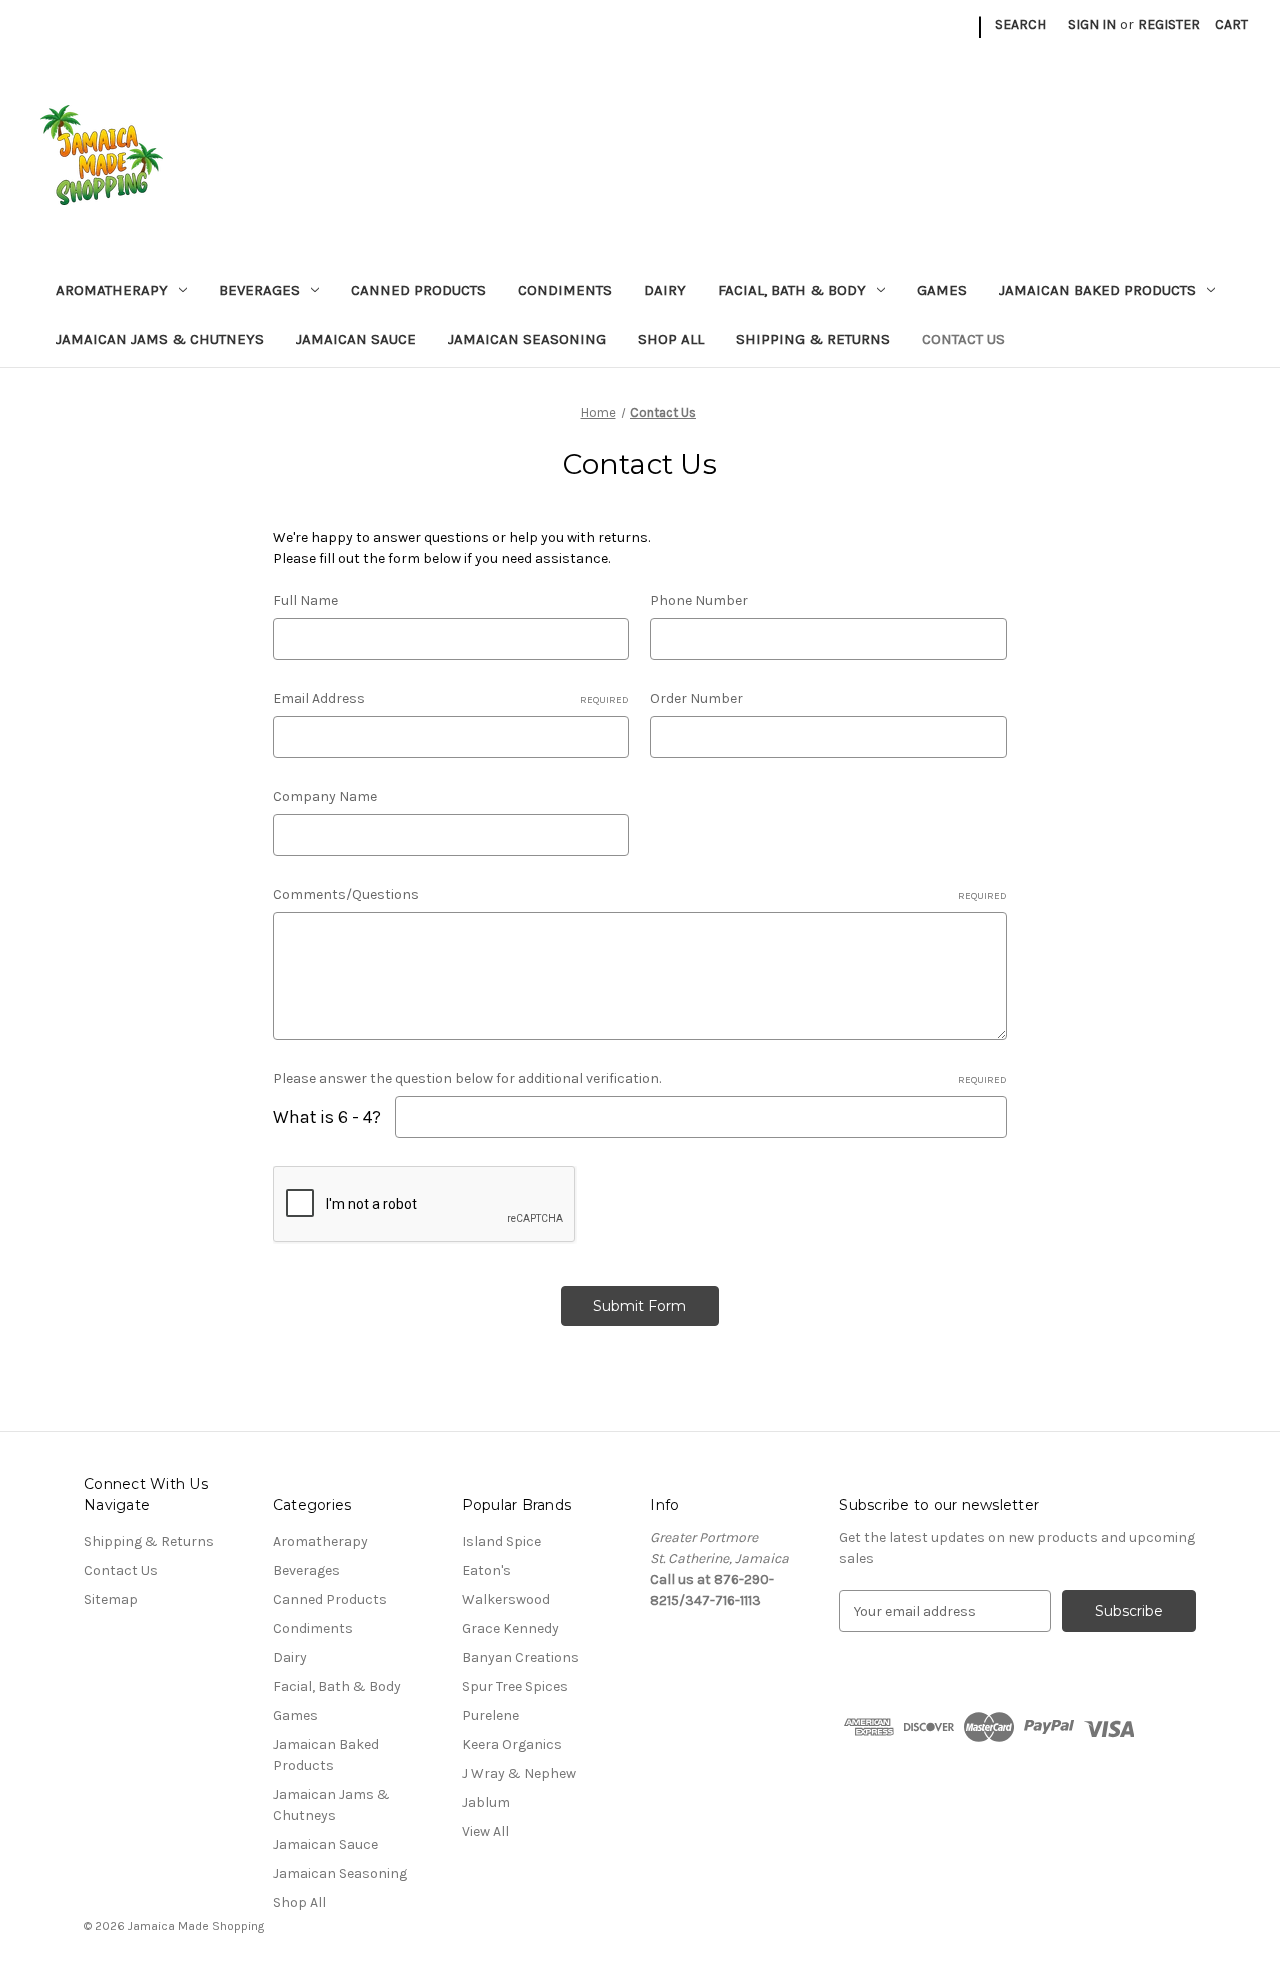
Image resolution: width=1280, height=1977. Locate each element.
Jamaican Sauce (356, 339)
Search (1020, 24)
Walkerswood (506, 1599)
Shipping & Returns (813, 339)
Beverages (259, 290)
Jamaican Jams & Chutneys (160, 339)
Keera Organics (512, 1744)
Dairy (665, 290)
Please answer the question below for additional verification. (640, 1078)
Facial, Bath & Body (792, 290)
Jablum (486, 1802)
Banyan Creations (520, 1657)
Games (942, 290)
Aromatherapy (112, 290)
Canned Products (418, 290)
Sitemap (111, 1599)
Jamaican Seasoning (527, 339)
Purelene (490, 1715)
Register (1169, 24)
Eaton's (486, 1570)
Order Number (696, 698)
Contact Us (963, 339)
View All (485, 1831)
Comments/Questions (640, 894)
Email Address (451, 698)
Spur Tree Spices (515, 1686)
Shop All (671, 339)
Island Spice (501, 1541)
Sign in (1092, 24)
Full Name (305, 600)
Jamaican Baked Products (1097, 290)
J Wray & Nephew (519, 1773)
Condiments (565, 290)
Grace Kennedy (510, 1628)
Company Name (325, 796)
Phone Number (699, 600)
